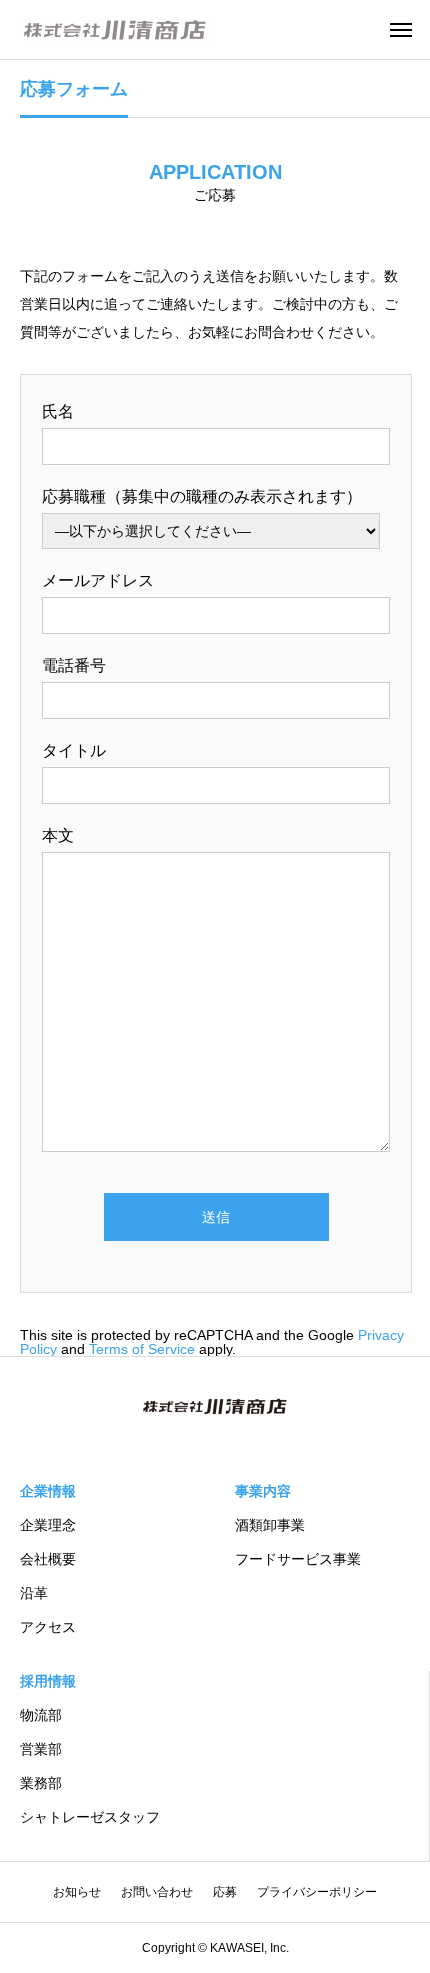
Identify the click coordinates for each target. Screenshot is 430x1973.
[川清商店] (115, 30)
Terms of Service (142, 1349)
